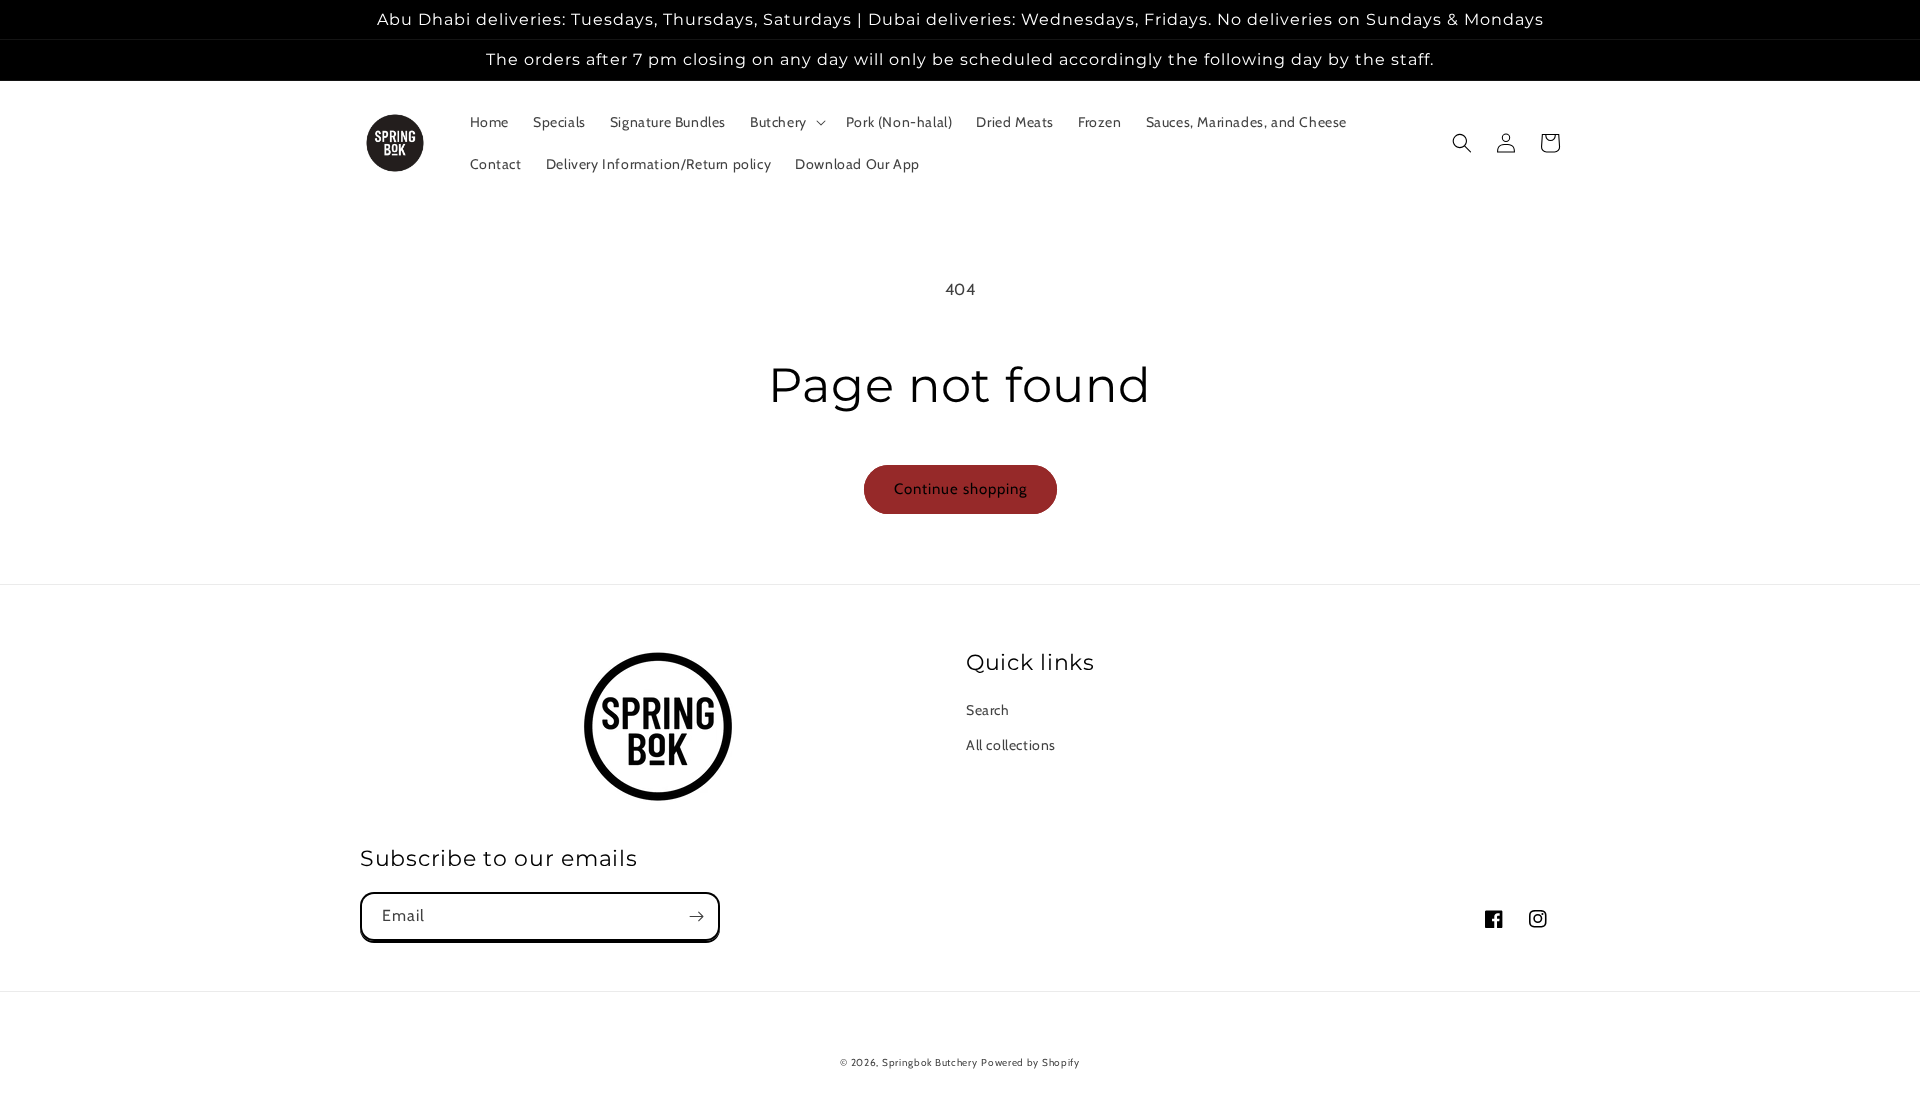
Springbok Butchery (930, 1062)
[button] (786, 122)
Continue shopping (960, 489)
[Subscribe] (696, 916)
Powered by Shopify (1030, 1062)
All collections (1011, 745)
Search (988, 710)
